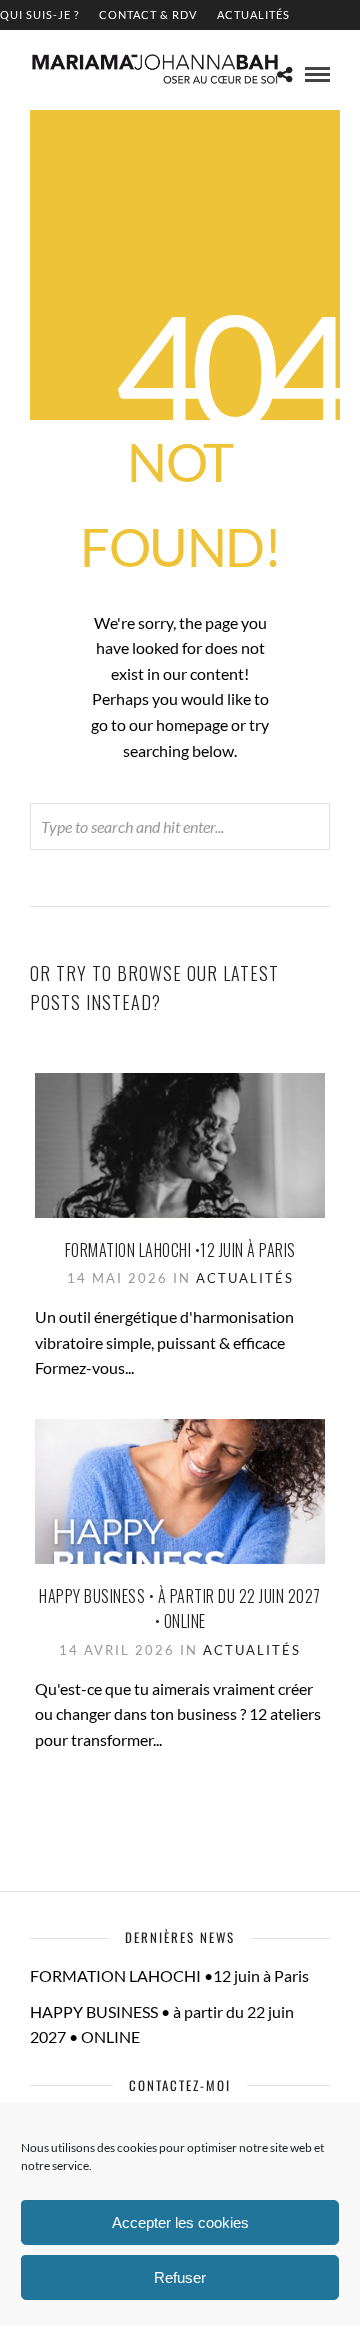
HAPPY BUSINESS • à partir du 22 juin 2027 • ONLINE (180, 1609)
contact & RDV (148, 14)
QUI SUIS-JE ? (39, 14)
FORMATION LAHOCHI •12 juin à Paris (180, 1250)
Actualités (253, 14)
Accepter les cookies (180, 2222)
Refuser (180, 2277)
